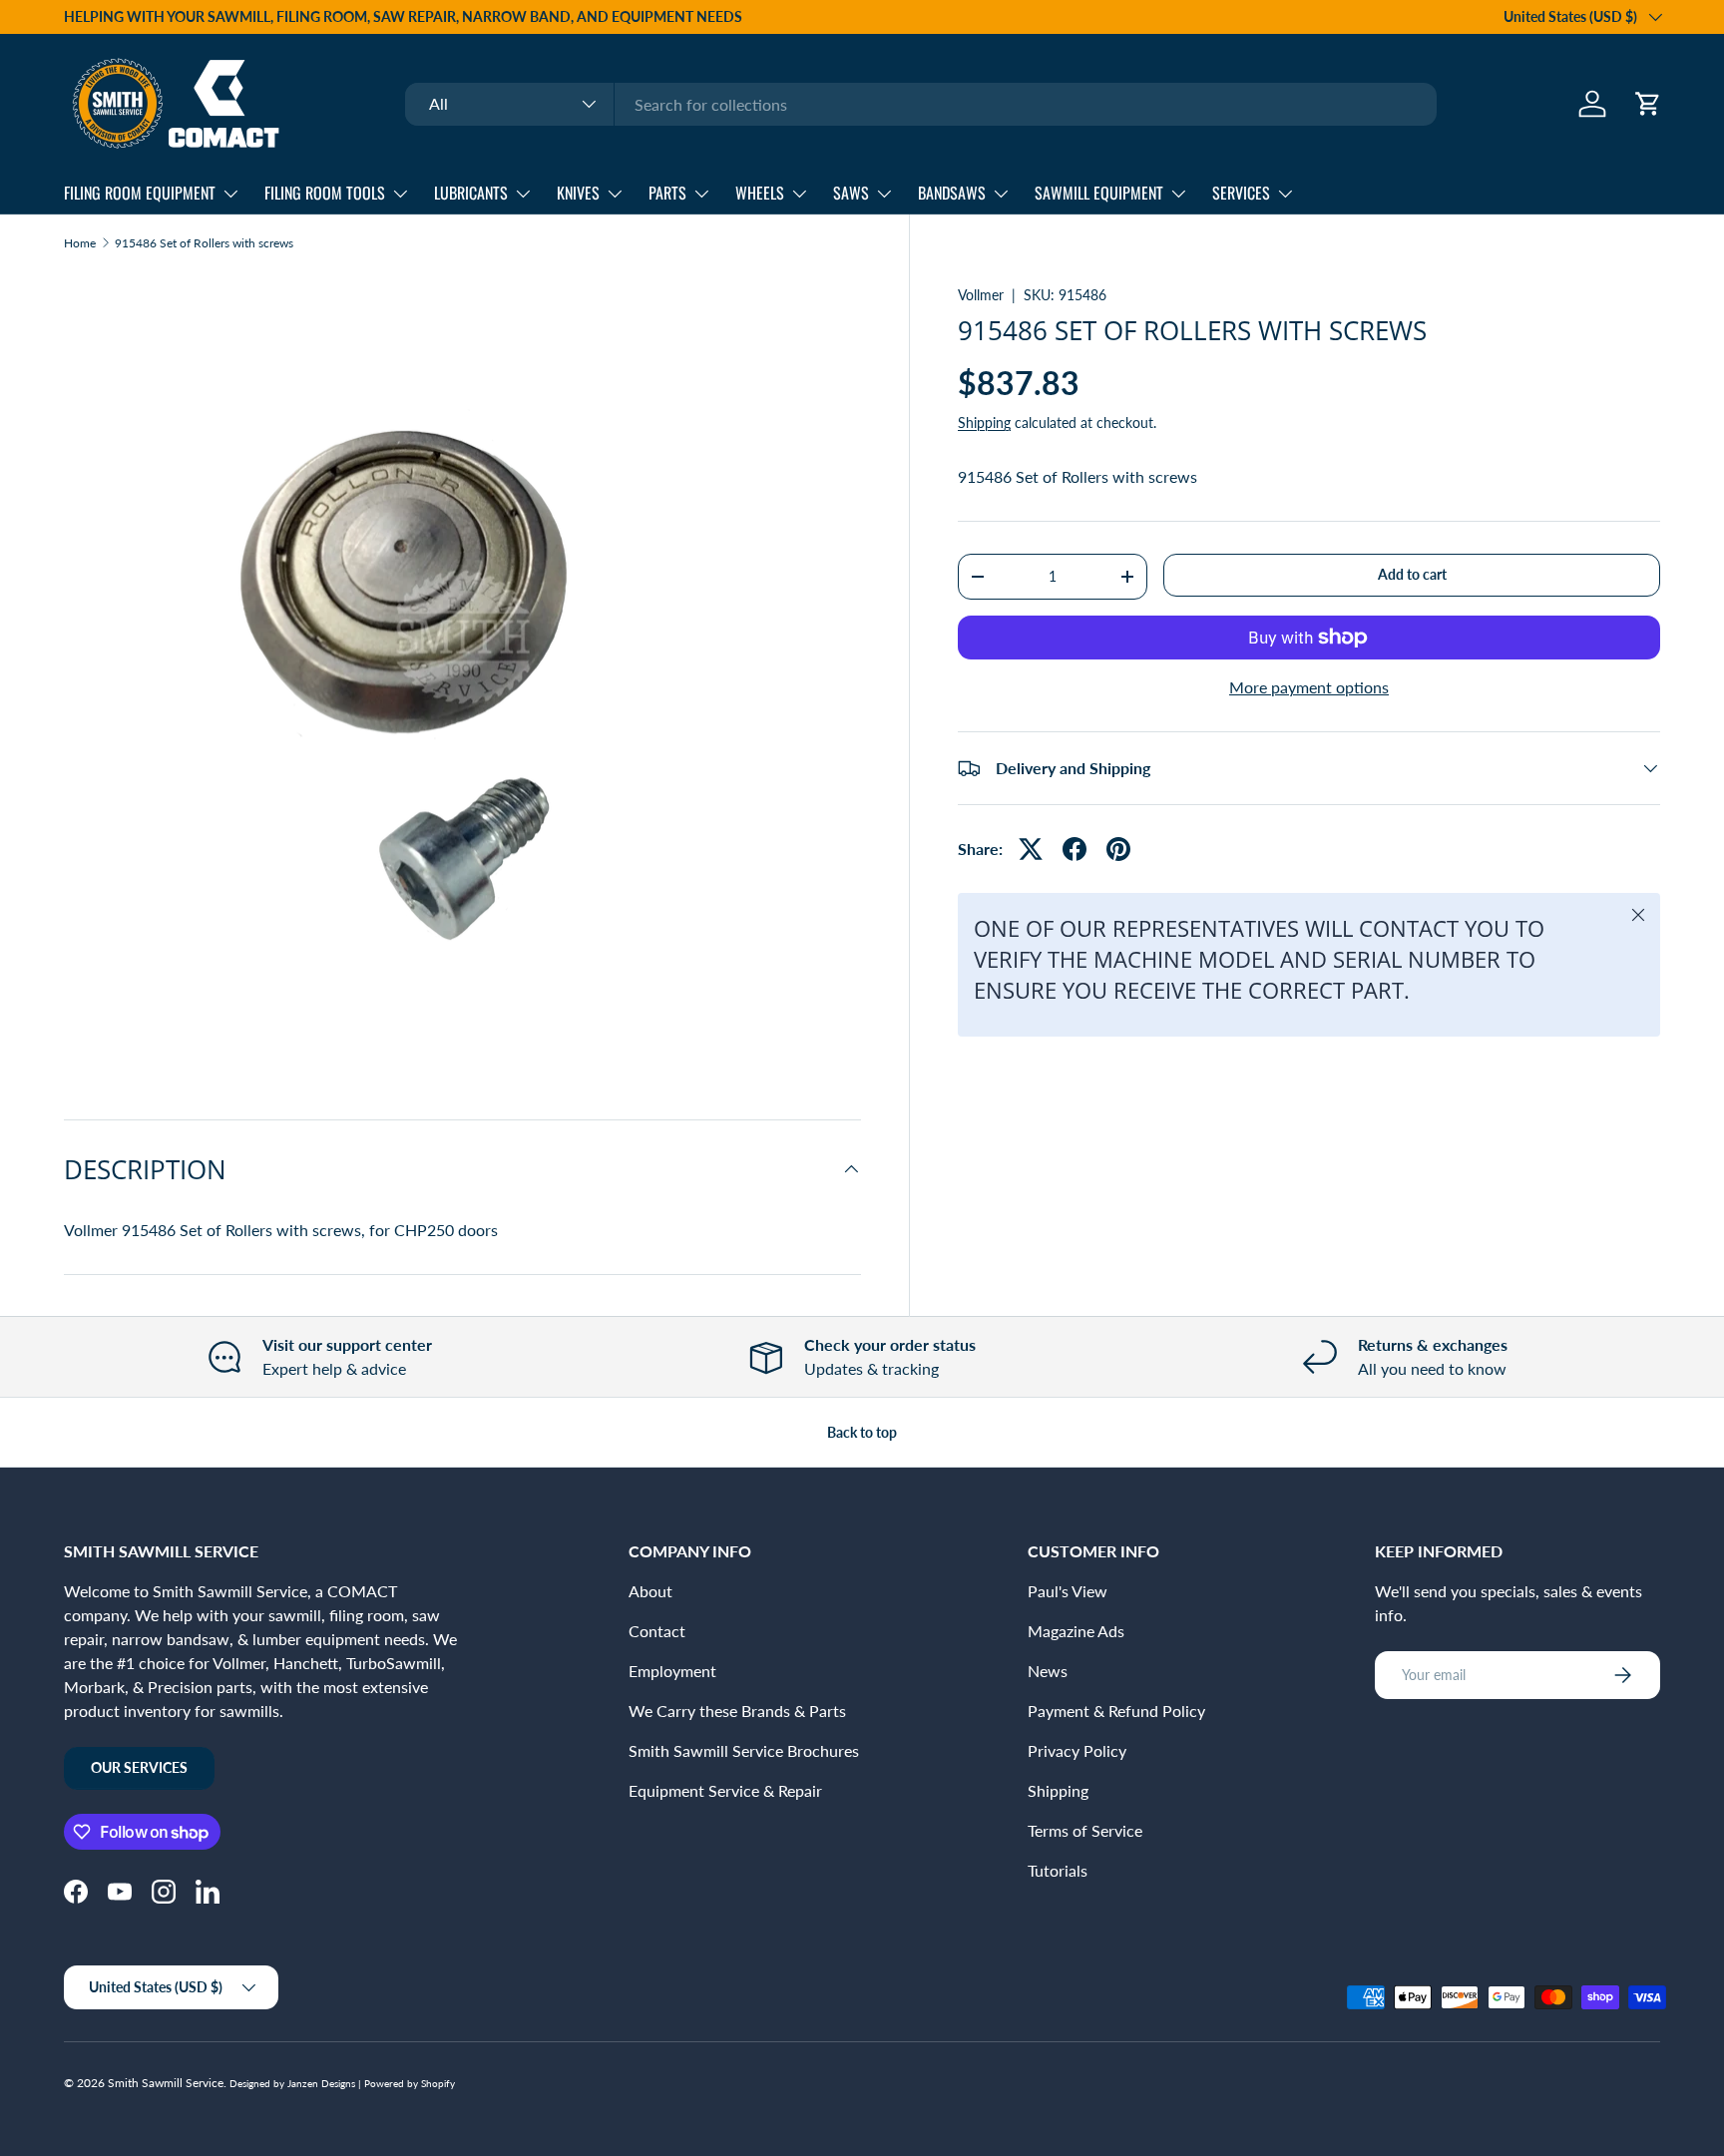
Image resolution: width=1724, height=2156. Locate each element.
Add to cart (1412, 574)
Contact (657, 1631)
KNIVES (578, 193)
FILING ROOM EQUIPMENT (140, 193)
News (1048, 1671)
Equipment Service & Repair (725, 1790)
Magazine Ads (1076, 1631)
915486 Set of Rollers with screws (204, 243)
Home (80, 243)
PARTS (667, 193)
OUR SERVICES (139, 1767)
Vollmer (981, 295)
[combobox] (921, 104)
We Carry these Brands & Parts (737, 1711)
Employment (672, 1671)
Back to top (862, 1432)
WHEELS (760, 193)
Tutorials (1058, 1870)
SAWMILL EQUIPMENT (1099, 193)
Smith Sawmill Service (166, 2083)
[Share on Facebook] (1075, 849)
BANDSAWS (952, 193)
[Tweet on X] (1031, 849)
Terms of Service (1085, 1830)
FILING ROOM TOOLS (325, 193)
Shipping (984, 423)
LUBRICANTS (471, 193)
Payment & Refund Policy (1116, 1711)
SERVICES (1241, 193)
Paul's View (1068, 1591)
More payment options (1309, 687)
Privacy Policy (1077, 1750)
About (650, 1591)
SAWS (851, 193)
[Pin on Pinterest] (1118, 849)
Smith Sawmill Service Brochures (744, 1750)
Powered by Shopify (410, 2083)
